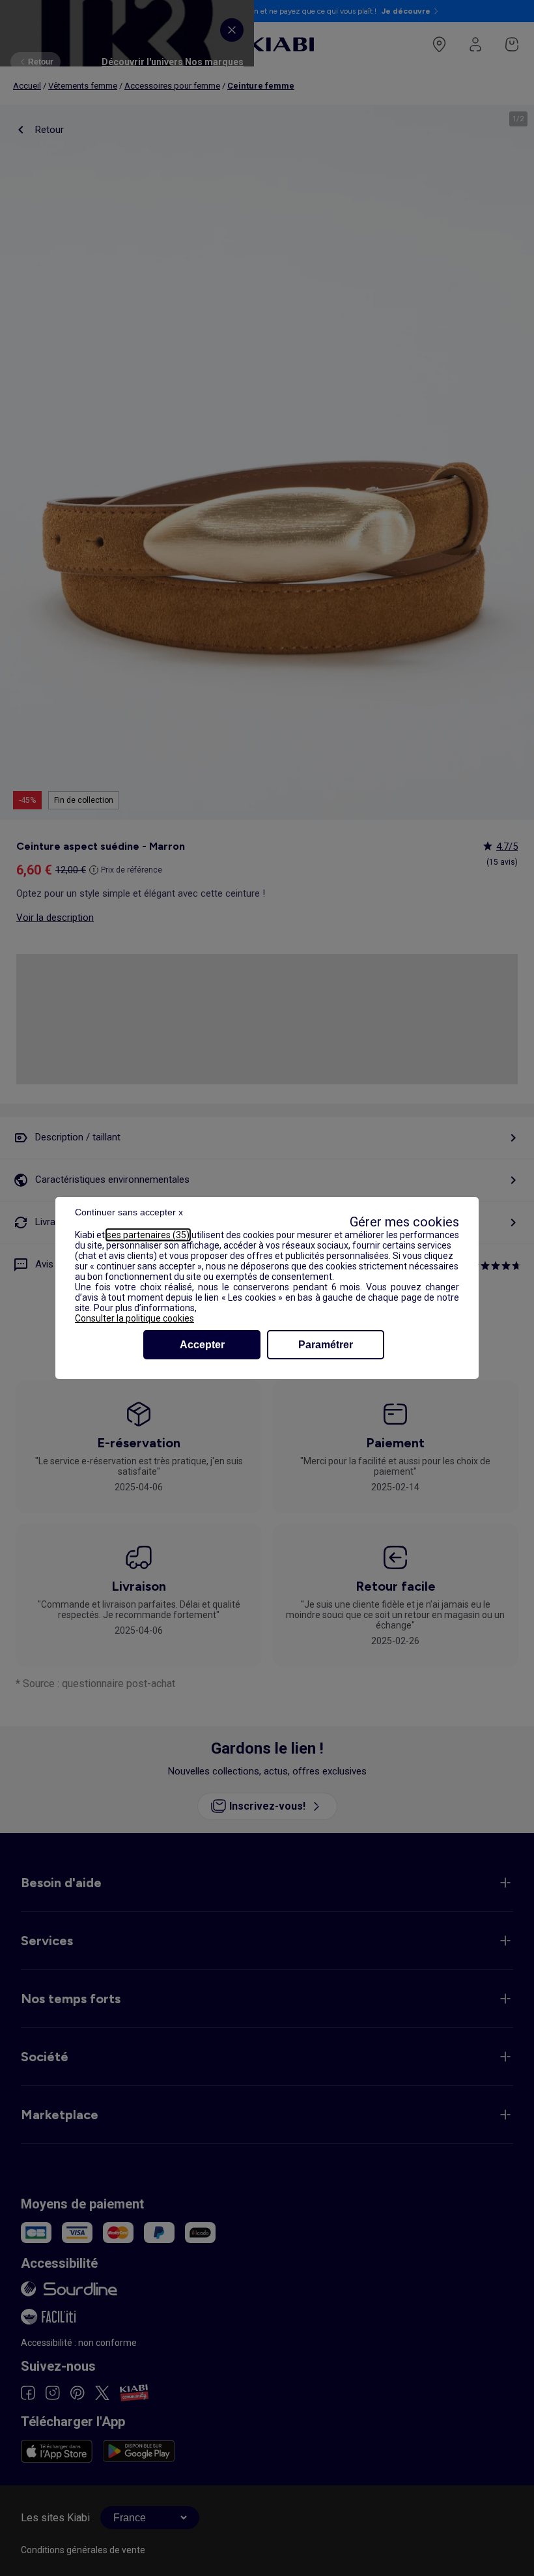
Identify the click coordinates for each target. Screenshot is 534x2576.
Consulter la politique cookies (134, 1318)
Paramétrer (326, 1345)
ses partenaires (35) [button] (148, 1235)
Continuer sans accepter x (129, 1212)
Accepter (202, 1345)
